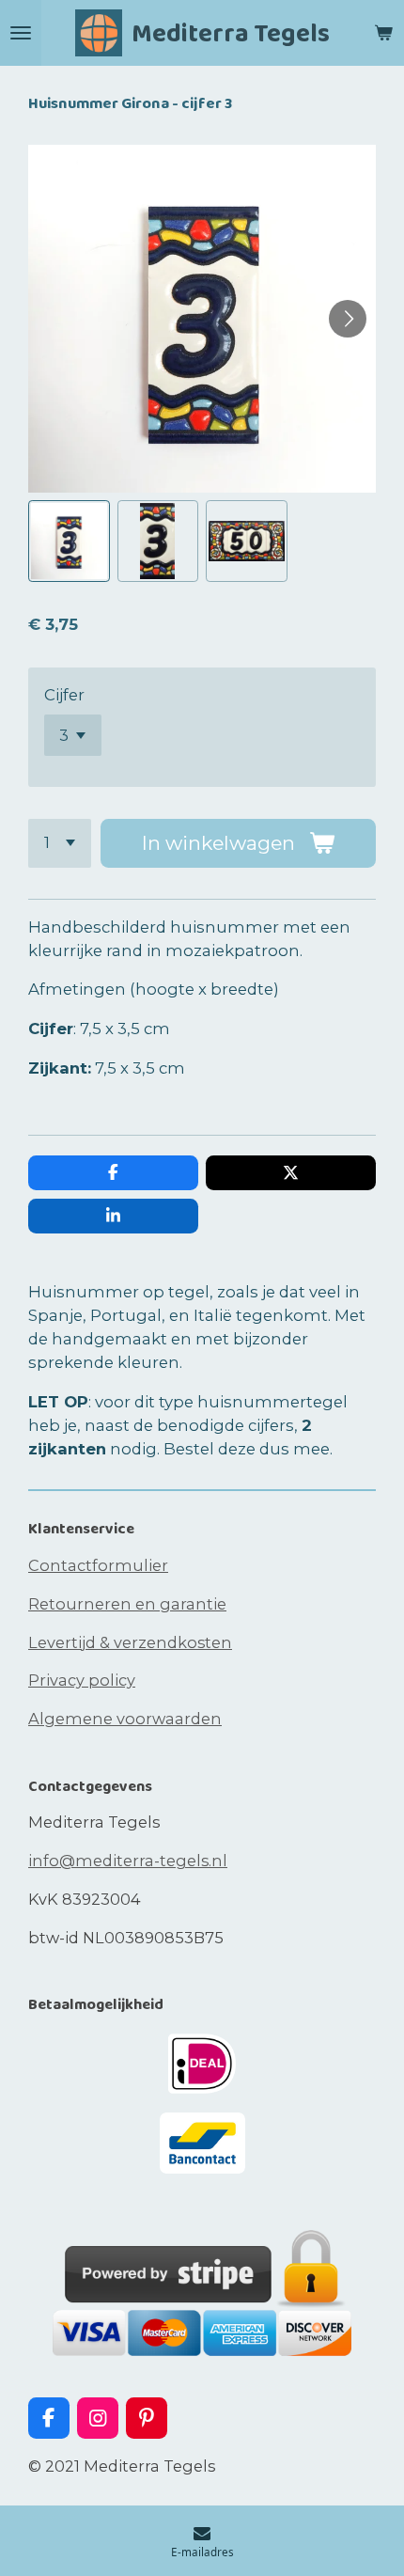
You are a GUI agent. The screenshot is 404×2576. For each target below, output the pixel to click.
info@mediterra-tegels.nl (128, 1861)
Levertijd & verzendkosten (130, 1642)
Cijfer (64, 695)
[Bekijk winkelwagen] (383, 33)
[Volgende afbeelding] (348, 319)
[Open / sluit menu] (21, 33)
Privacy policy (82, 1680)
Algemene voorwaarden (125, 1719)
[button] (69, 541)
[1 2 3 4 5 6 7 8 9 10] (60, 843)
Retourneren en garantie (127, 1604)
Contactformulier (98, 1565)
